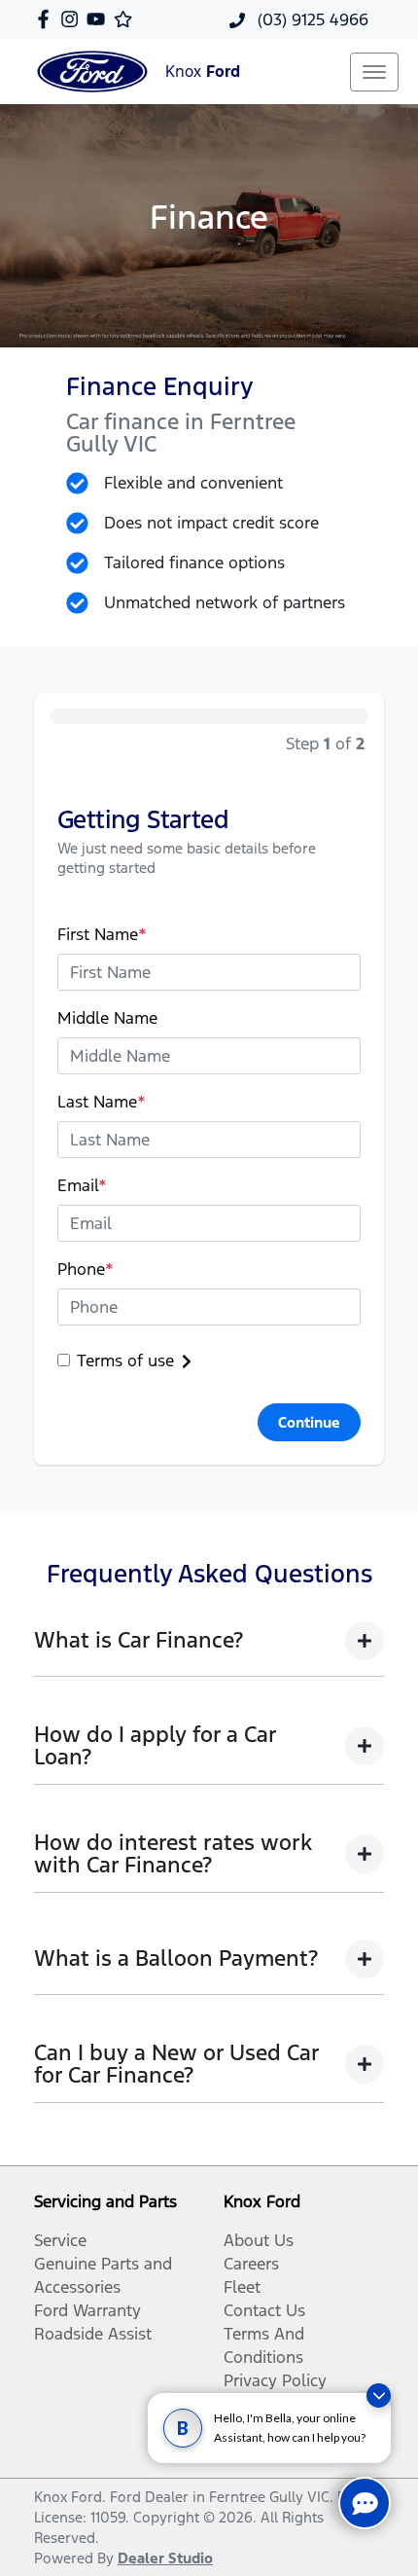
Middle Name (107, 1018)
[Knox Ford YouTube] (100, 19)
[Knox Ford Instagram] (73, 19)
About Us (259, 2240)
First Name (102, 934)
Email (82, 1185)
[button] (374, 72)
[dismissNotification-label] (379, 2395)
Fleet (242, 2287)
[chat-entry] (365, 2503)
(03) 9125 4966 (311, 19)
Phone (86, 1269)
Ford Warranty (87, 2310)
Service (60, 2240)
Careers (251, 2264)
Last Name (102, 1102)
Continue (309, 1422)
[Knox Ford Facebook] (47, 19)
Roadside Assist (93, 2334)
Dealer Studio (165, 2558)
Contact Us (264, 2310)
